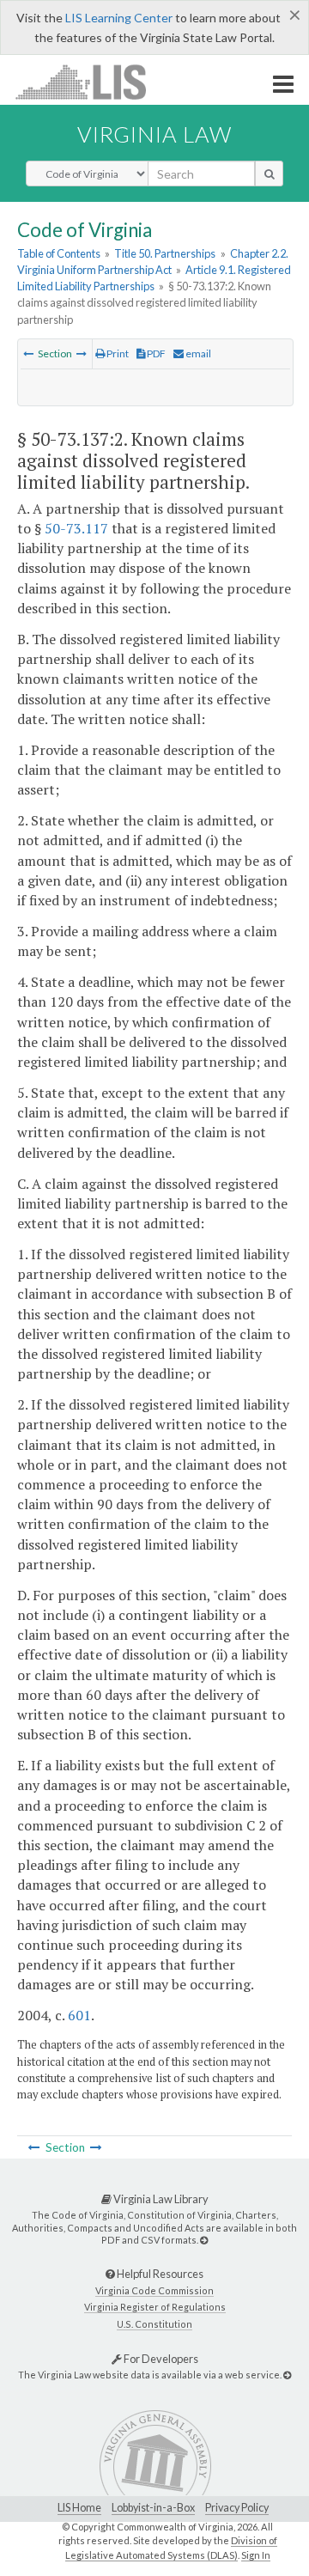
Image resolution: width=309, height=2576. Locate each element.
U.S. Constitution (154, 2324)
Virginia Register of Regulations (155, 2307)
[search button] (269, 174)
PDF (155, 353)
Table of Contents (59, 253)
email (197, 353)
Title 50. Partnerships (165, 253)
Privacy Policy (237, 2508)
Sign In (256, 2555)
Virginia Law (154, 134)
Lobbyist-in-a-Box (153, 2508)
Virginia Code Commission (154, 2290)
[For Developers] (287, 2375)
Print (117, 353)
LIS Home (79, 2508)
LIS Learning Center (119, 18)
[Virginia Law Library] (204, 2240)
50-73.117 (76, 528)
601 (79, 2015)
